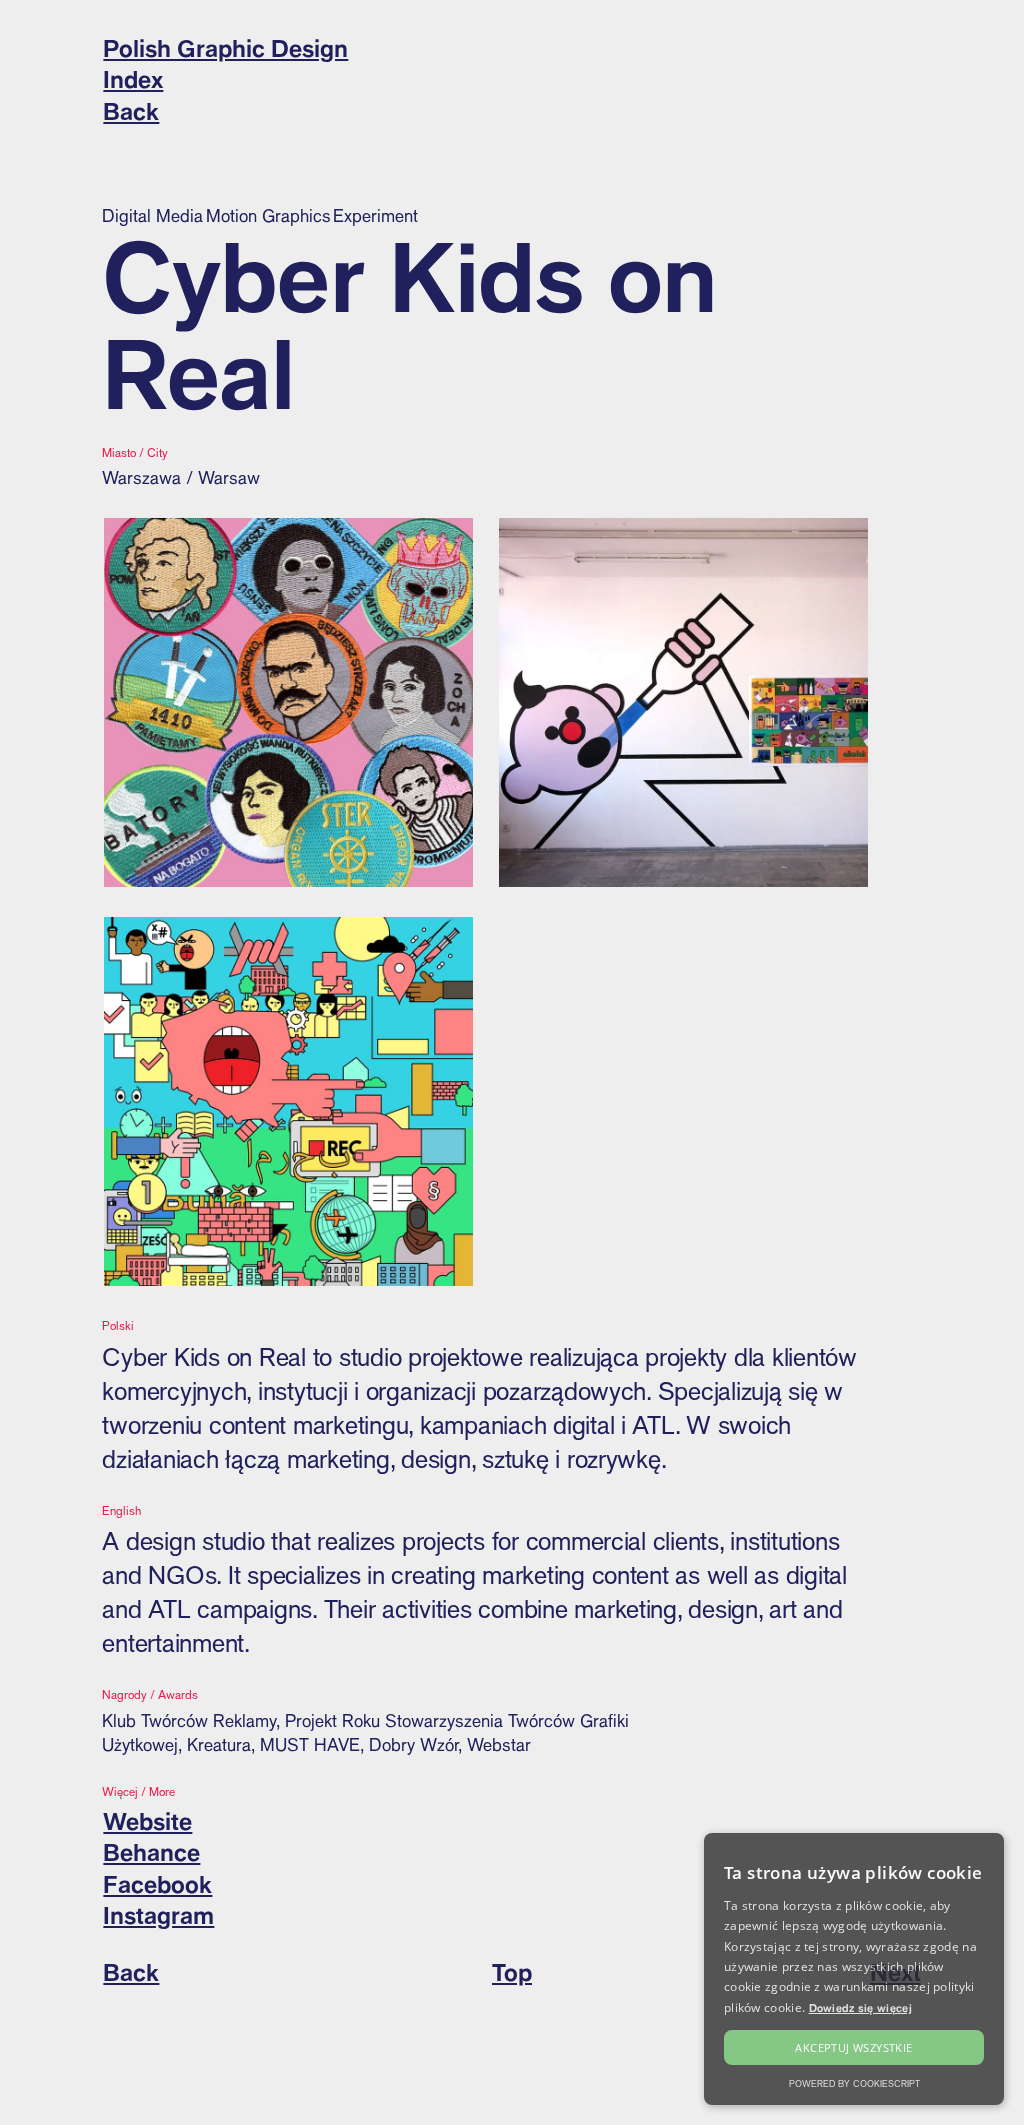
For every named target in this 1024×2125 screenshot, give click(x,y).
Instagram (158, 1915)
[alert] (854, 1969)
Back (131, 111)
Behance (151, 1852)
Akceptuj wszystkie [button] (853, 2047)
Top (512, 1972)
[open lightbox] (288, 702)
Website (147, 1821)
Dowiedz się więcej (860, 2008)
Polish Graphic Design (225, 48)
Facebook (157, 1884)
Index (133, 79)
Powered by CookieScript (854, 2083)
